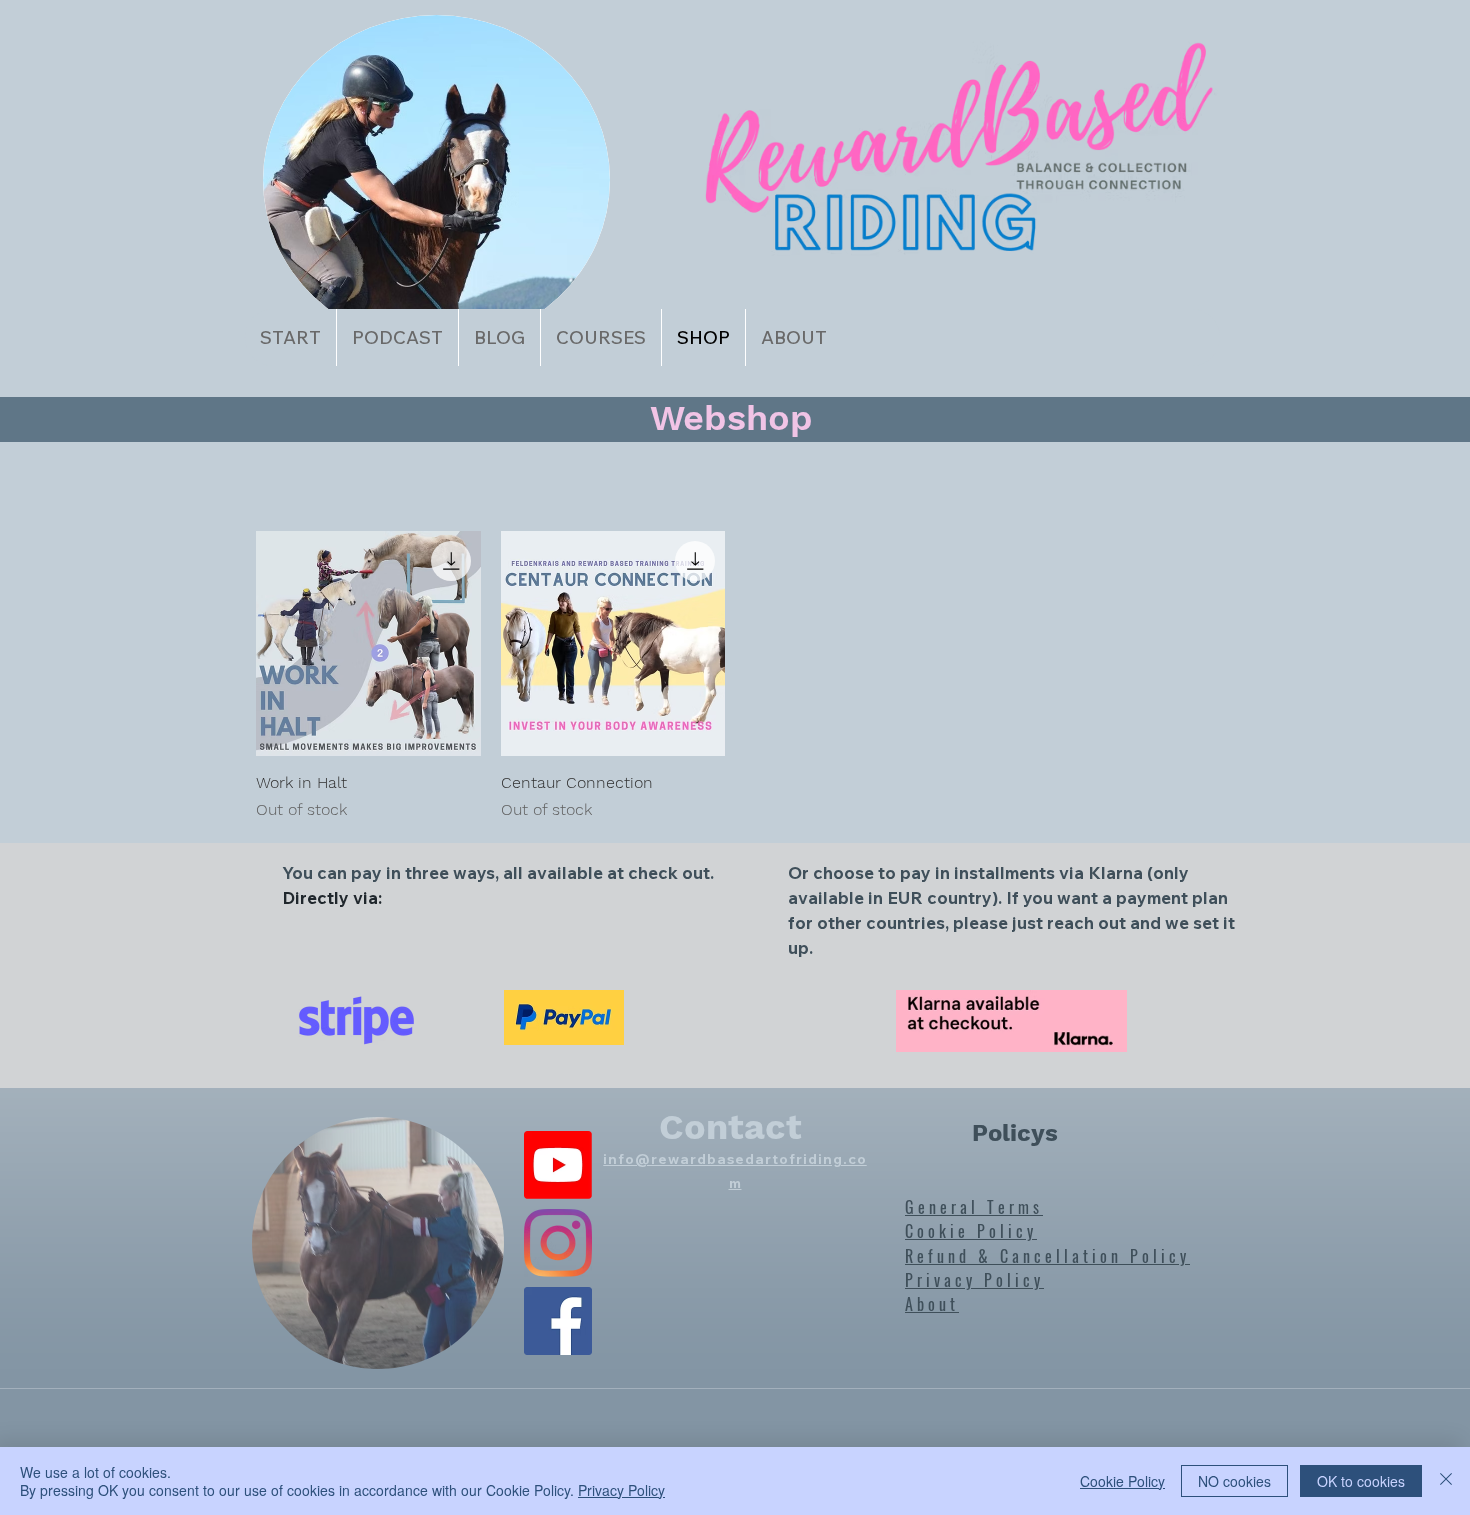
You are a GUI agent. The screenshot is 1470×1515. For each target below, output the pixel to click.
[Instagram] (558, 1243)
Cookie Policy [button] (1122, 1481)
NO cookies (1234, 1481)
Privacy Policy (621, 1490)
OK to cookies (1361, 1481)
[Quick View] (368, 643)
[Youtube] (558, 1165)
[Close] (1446, 1481)
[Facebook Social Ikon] (558, 1321)
